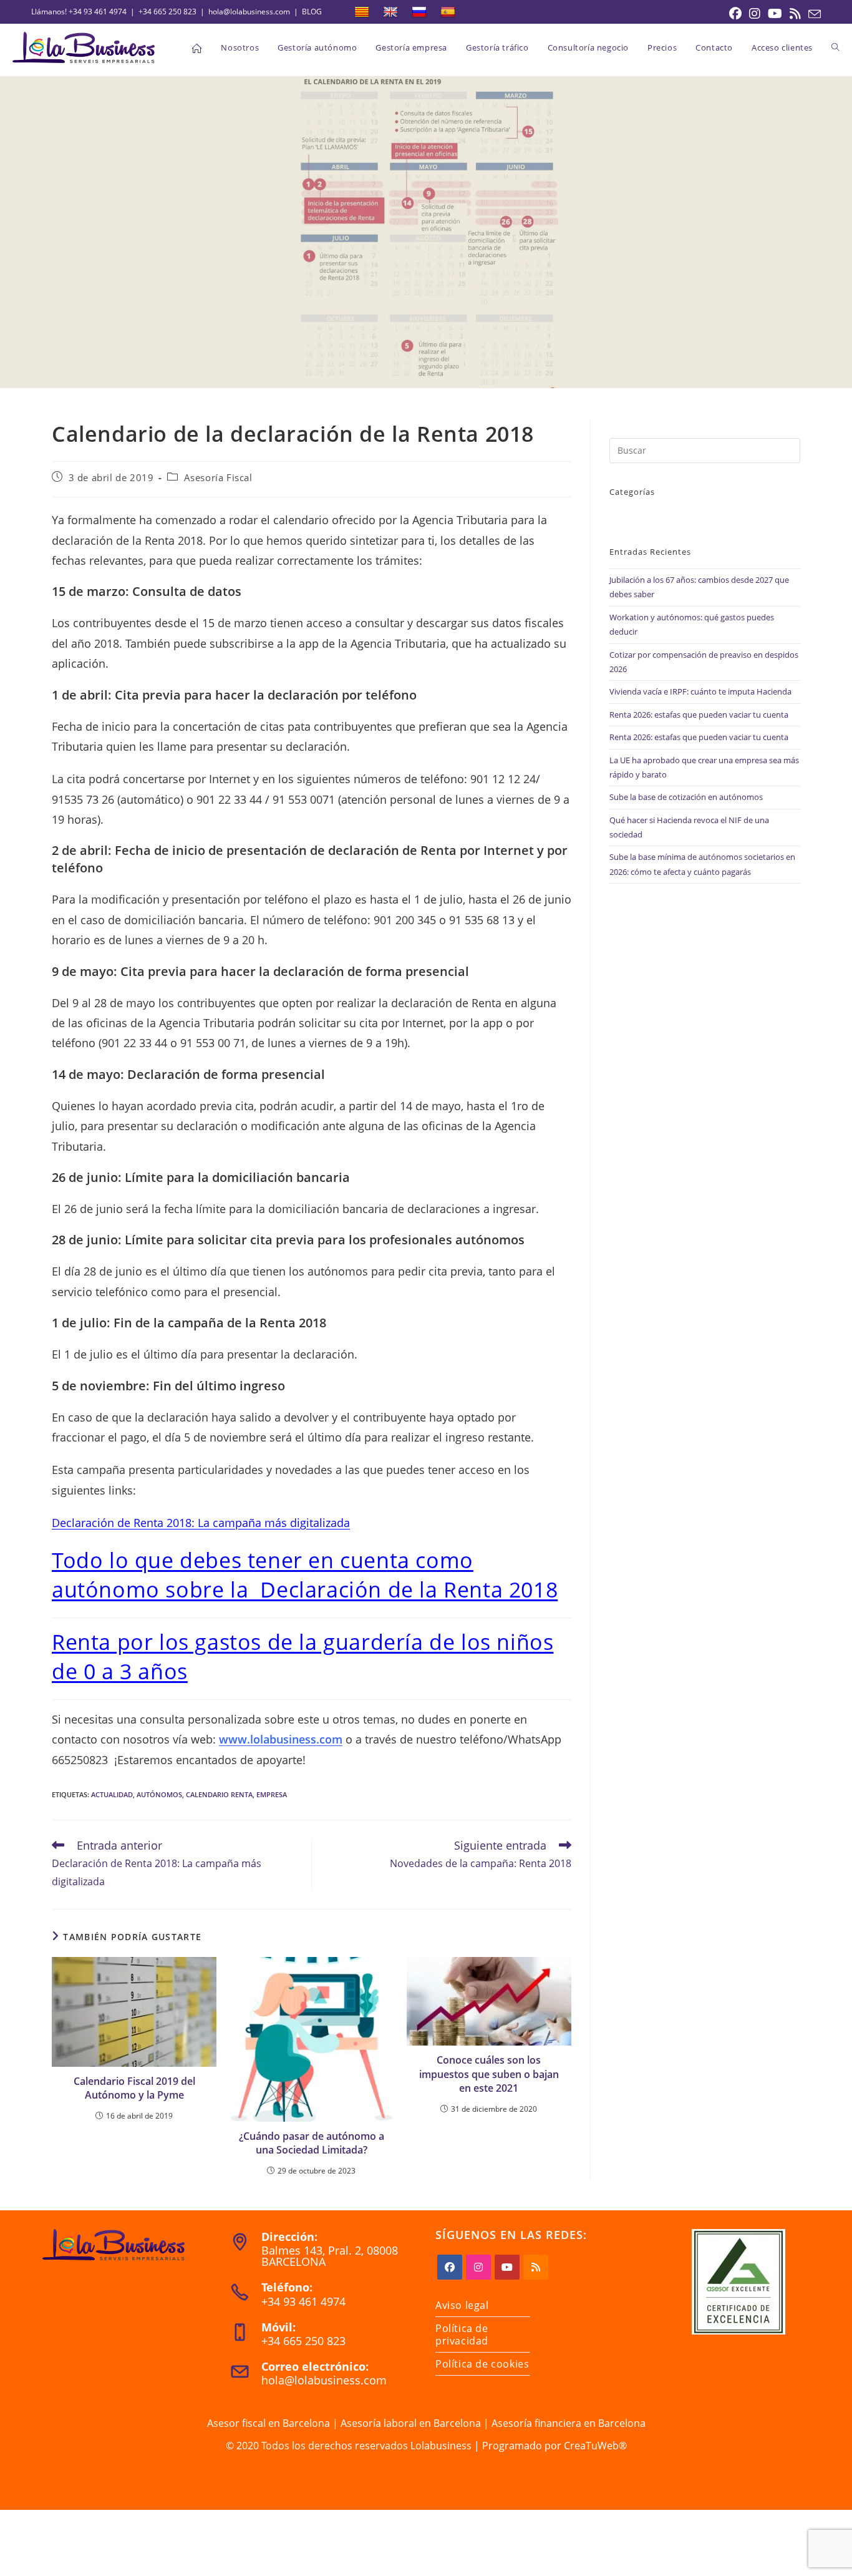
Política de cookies (482, 2364)
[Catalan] (362, 12)
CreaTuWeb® (595, 2446)
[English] (390, 12)
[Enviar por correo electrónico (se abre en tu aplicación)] (813, 14)
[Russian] (419, 12)
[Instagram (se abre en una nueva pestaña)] (755, 14)
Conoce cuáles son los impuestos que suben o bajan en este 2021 (489, 2074)
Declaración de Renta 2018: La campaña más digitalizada (201, 1523)
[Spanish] (448, 12)
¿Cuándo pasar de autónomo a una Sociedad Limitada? (312, 2143)
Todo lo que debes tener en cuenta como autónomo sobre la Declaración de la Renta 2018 (305, 1575)
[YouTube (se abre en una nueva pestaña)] (775, 14)
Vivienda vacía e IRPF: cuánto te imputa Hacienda (700, 691)
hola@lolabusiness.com (249, 12)
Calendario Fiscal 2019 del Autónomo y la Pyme (134, 2088)
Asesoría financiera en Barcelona (569, 2423)
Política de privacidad (462, 2334)
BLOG (312, 12)
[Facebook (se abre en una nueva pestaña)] (735, 14)
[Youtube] (507, 2267)
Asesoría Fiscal (218, 477)
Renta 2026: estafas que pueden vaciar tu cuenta (699, 715)
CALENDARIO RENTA (219, 1794)
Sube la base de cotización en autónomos (686, 797)
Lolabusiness (441, 2446)
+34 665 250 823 (167, 12)
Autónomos (159, 1794)
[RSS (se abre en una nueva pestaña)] (795, 14)
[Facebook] (450, 2267)
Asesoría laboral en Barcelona (411, 2423)
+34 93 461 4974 (98, 12)
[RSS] (536, 2267)
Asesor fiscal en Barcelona (269, 2423)
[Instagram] (478, 2267)
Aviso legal (462, 2305)
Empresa (272, 1794)
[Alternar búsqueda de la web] (835, 47)
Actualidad (112, 1794)
